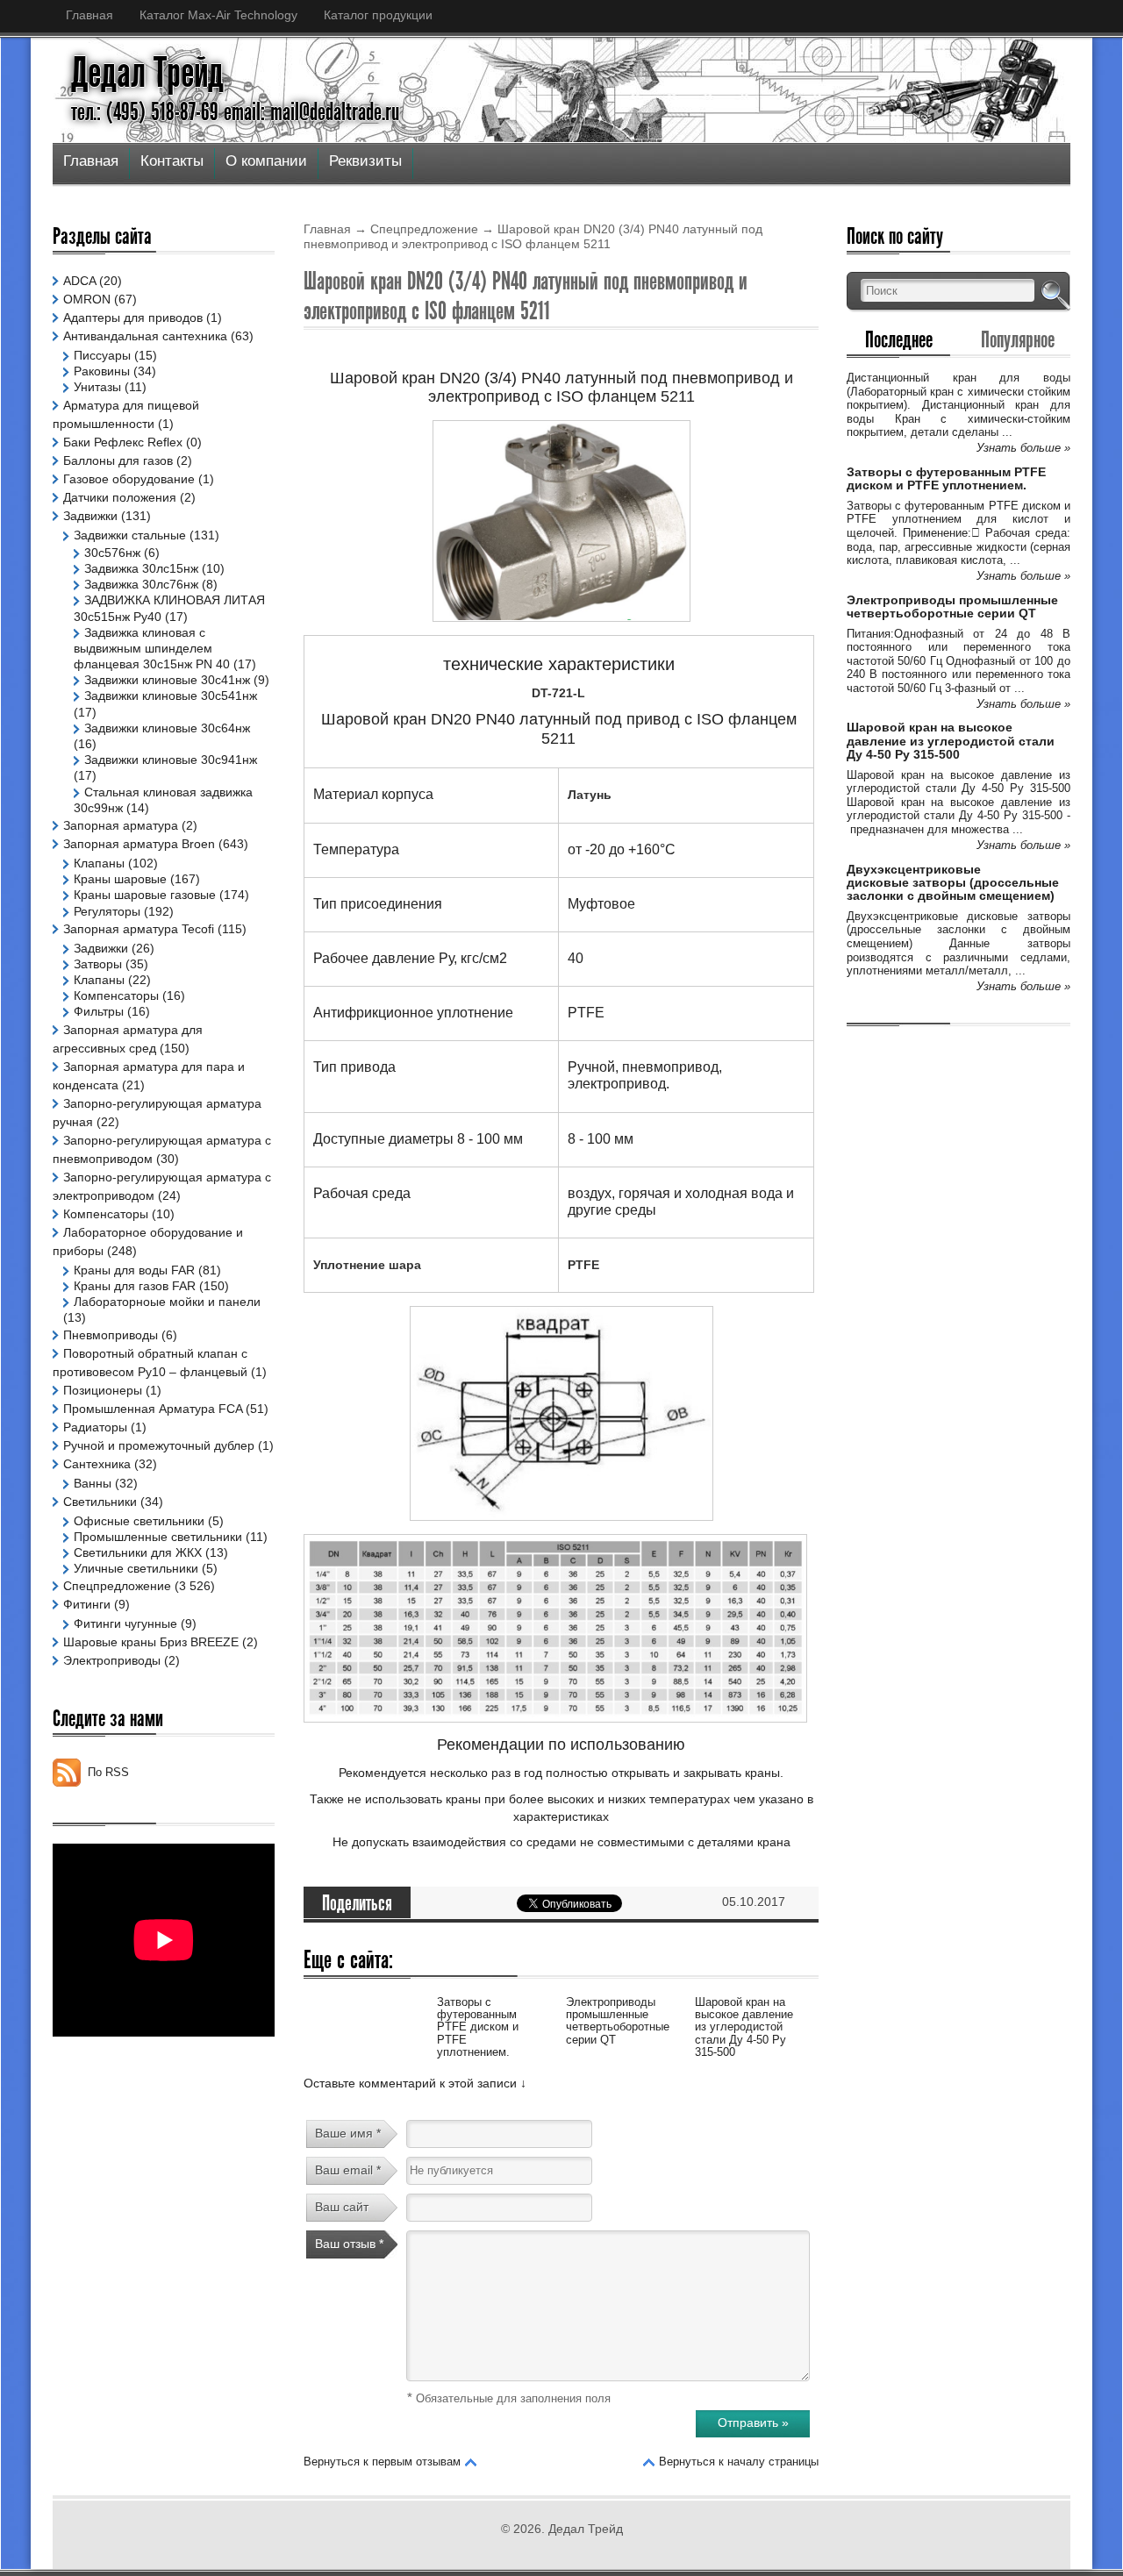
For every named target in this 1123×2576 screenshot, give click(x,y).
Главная (89, 15)
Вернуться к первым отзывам (382, 2462)
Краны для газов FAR (135, 1286)
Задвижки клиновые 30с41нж (167, 680)
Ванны (93, 1483)
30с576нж (112, 553)
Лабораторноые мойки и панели (167, 1302)
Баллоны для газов (118, 460)
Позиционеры (103, 1390)
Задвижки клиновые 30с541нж (171, 696)
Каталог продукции (378, 15)
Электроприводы (112, 1660)
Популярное (1018, 339)
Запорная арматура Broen (139, 844)
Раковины (102, 371)
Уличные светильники (136, 1568)
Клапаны (99, 863)
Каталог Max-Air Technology (218, 15)
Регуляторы (107, 911)
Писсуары (102, 355)
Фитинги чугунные (125, 1623)
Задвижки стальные (130, 535)
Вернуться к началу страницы (739, 2462)
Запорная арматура (121, 825)
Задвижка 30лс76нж (141, 584)
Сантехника (97, 1464)
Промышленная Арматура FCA (153, 1409)
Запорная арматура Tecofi (139, 929)
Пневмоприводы (111, 1335)
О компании (266, 161)
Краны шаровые (120, 879)
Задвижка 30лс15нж (141, 568)
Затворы (98, 964)
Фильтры (99, 1011)
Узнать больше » (1023, 448)
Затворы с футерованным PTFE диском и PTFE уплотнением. (478, 2027)
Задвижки (90, 516)
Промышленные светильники (158, 1537)
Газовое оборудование (129, 479)
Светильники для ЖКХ (138, 1552)
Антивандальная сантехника (145, 336)
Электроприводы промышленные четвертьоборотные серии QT (618, 2021)
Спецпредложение (424, 229)
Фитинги (87, 1604)
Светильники (100, 1502)
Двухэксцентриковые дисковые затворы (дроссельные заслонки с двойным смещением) (953, 883)
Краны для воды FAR (134, 1270)
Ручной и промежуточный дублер (159, 1445)
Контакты (172, 161)
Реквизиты (365, 161)
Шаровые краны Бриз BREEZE (151, 1642)
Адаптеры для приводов (133, 318)
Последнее (899, 339)
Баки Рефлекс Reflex (123, 442)
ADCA (79, 281)
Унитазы (97, 387)
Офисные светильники (139, 1521)
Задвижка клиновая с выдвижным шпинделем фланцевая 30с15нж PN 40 (152, 648)
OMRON (87, 299)
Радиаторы (95, 1427)
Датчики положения (120, 497)
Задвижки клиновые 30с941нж (171, 760)
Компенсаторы (116, 995)
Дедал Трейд (147, 73)
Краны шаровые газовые (145, 895)
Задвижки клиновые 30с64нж (167, 728)
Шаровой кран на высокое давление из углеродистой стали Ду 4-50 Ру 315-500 (744, 2027)
